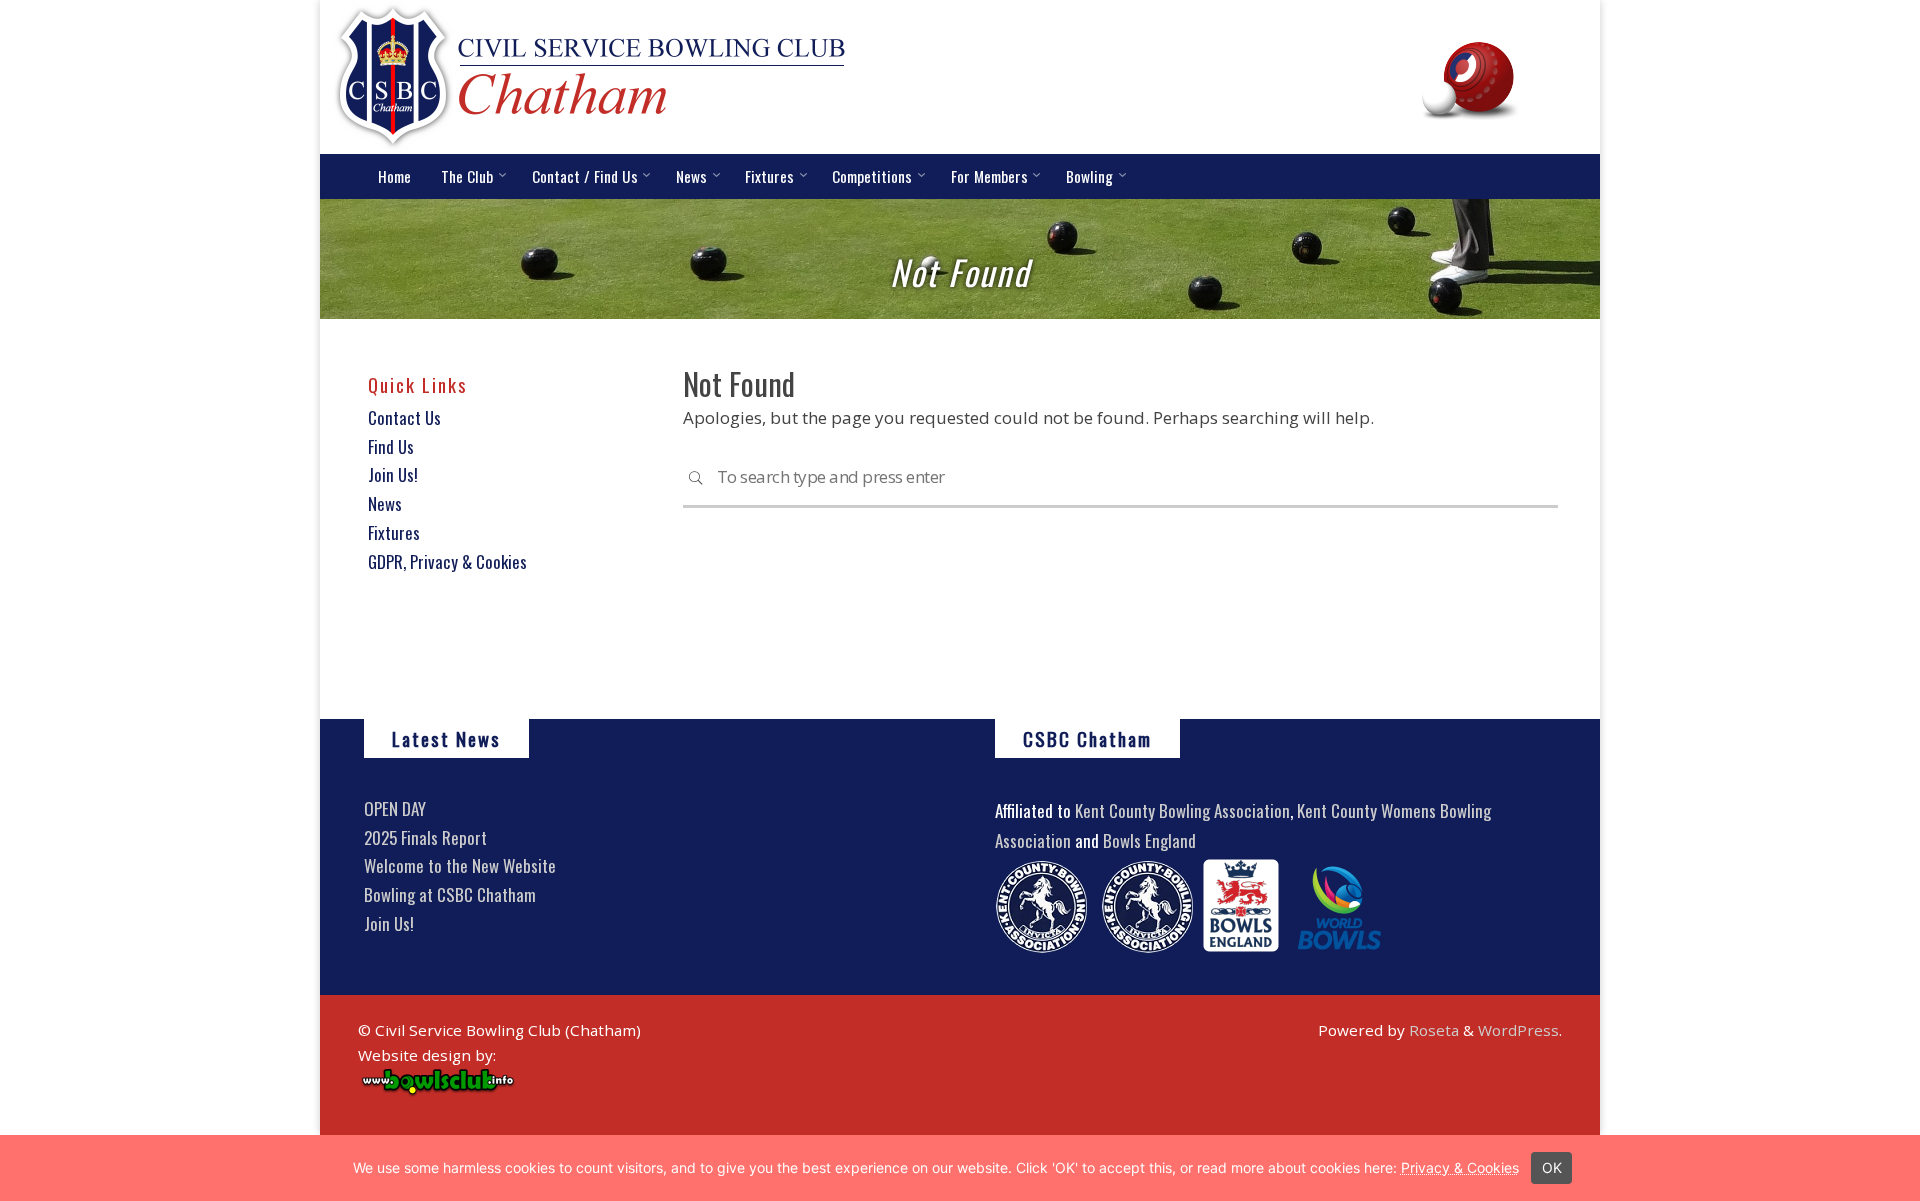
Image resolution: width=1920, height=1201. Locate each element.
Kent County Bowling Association (1182, 810)
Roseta (1432, 1030)
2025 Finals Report (425, 837)
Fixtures (394, 532)
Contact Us (404, 417)
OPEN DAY (395, 808)
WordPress (1518, 1030)
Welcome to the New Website (460, 865)
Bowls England (1149, 840)
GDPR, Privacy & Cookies (447, 561)
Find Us (391, 446)
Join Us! (393, 474)
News (385, 503)
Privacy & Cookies (1460, 1167)
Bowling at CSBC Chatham (450, 894)
